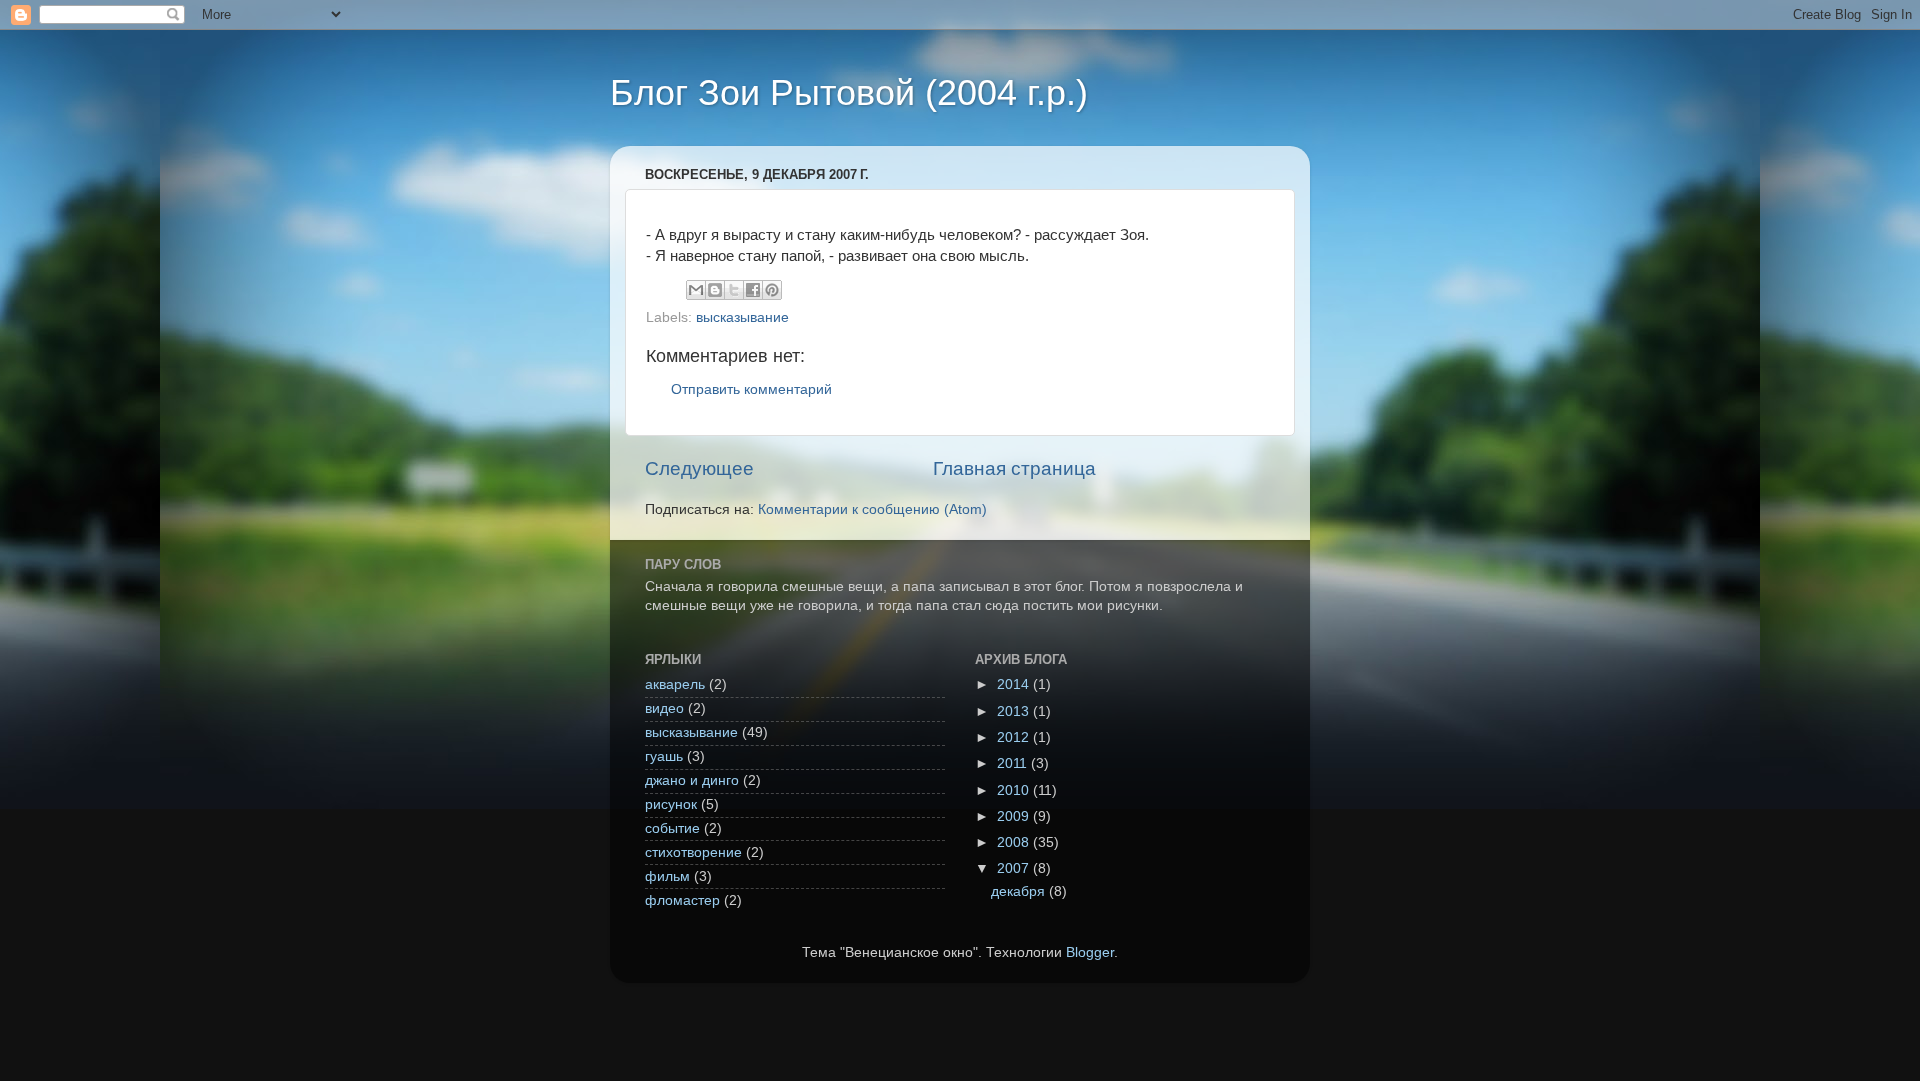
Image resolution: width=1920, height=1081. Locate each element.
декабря (1020, 891)
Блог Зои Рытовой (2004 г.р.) (849, 92)
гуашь (664, 756)
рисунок (671, 804)
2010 (1015, 790)
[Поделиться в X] (734, 290)
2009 (1015, 816)
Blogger (1090, 952)
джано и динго (692, 780)
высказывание (742, 317)
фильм (667, 876)
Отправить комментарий (751, 389)
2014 (1015, 684)
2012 (1015, 737)
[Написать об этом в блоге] (715, 290)
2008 (1015, 842)
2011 (1014, 763)
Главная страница (1014, 468)
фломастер (682, 900)
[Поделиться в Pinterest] (772, 290)
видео (664, 708)
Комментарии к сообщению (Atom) (872, 509)
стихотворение (693, 852)
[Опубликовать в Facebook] (753, 290)
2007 (1015, 868)
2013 (1015, 711)
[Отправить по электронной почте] (696, 290)
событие (672, 828)
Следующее (699, 468)
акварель (675, 684)
